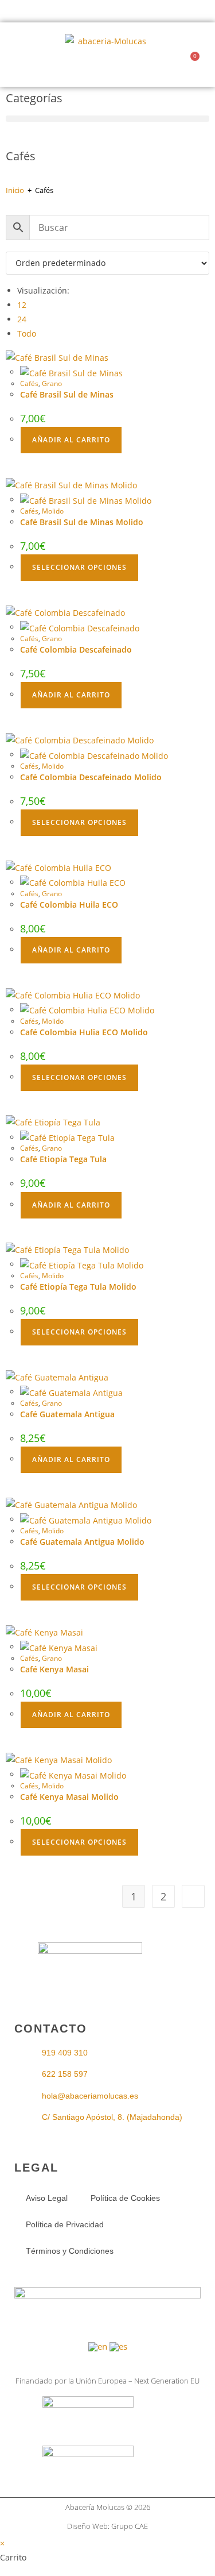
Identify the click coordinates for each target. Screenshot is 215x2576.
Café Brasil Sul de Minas (67, 394)
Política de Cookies (125, 2198)
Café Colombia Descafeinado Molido (91, 777)
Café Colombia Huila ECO (69, 905)
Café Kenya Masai (54, 1669)
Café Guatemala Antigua (67, 1414)
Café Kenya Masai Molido (69, 1797)
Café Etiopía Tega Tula (63, 1159)
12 (22, 305)
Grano (52, 383)
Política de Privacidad (65, 2224)
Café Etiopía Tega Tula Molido (78, 1287)
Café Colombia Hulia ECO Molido (84, 1032)
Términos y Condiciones (70, 2251)
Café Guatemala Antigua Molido (82, 1542)
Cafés (29, 383)
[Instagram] (123, 1977)
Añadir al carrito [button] (71, 440)
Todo (27, 333)
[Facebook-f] (92, 1977)
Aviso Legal (47, 2198)
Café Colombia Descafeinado (76, 649)
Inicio (15, 190)
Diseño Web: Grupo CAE (107, 2526)
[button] (21, 55)
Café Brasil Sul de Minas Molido (82, 522)
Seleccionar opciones (79, 567)
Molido (53, 511)
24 (22, 319)
